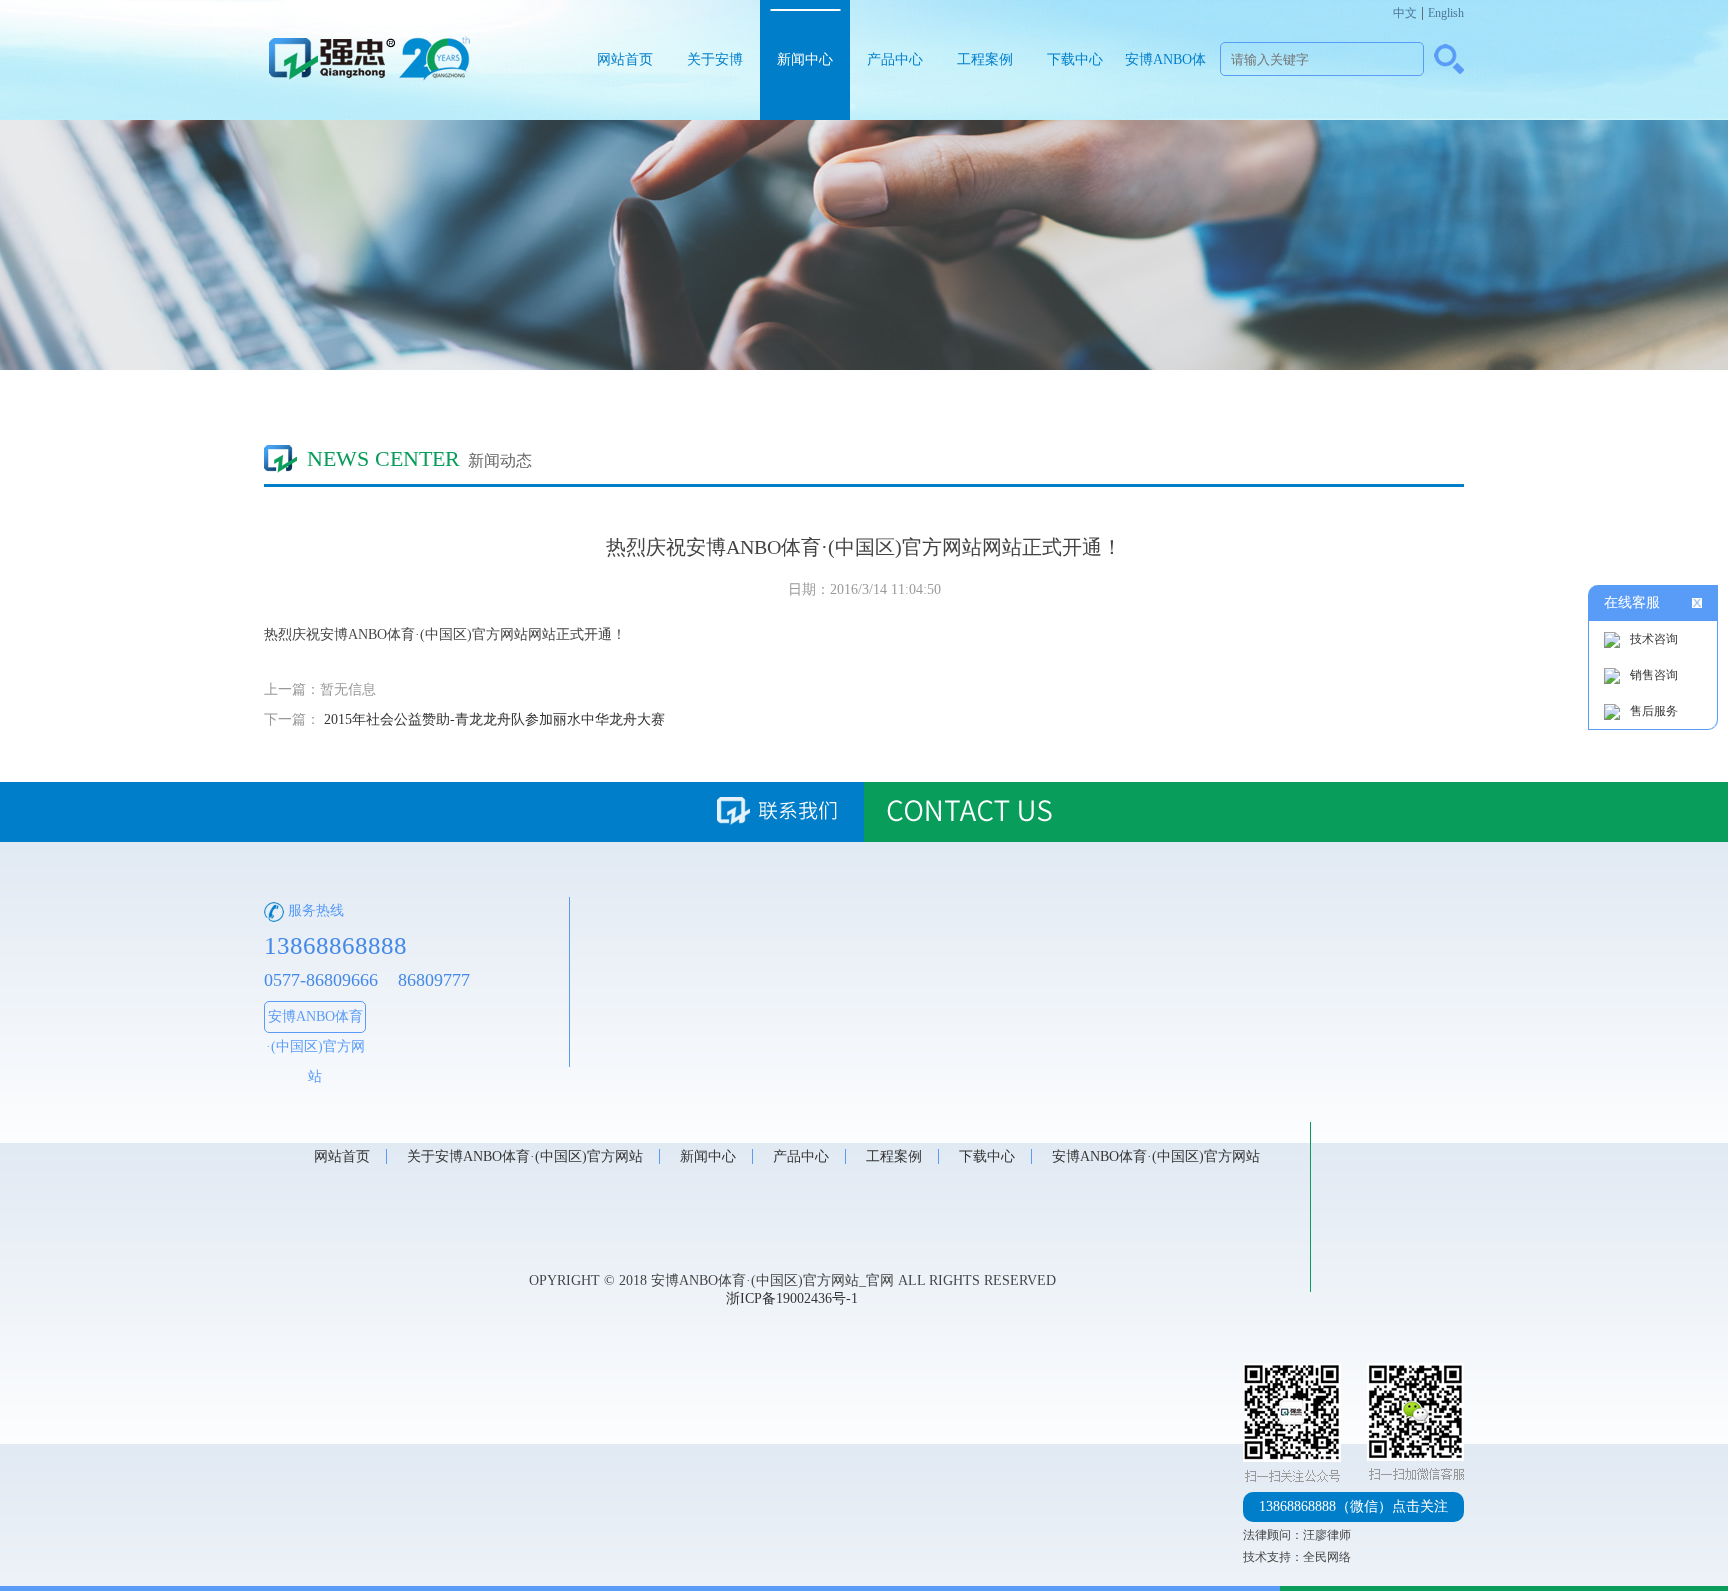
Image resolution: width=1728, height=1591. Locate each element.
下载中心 (1075, 59)
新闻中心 (805, 59)
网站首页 (625, 59)
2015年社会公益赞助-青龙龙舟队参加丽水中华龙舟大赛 (494, 719)
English (1446, 13)
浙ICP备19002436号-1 (792, 1298)
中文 (1405, 13)
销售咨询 (1654, 675)
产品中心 (895, 59)
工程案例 (985, 59)
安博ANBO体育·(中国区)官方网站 (1165, 86)
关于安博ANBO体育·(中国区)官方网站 (715, 86)
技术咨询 (1654, 639)
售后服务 (1654, 711)
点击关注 (1353, 1506)
